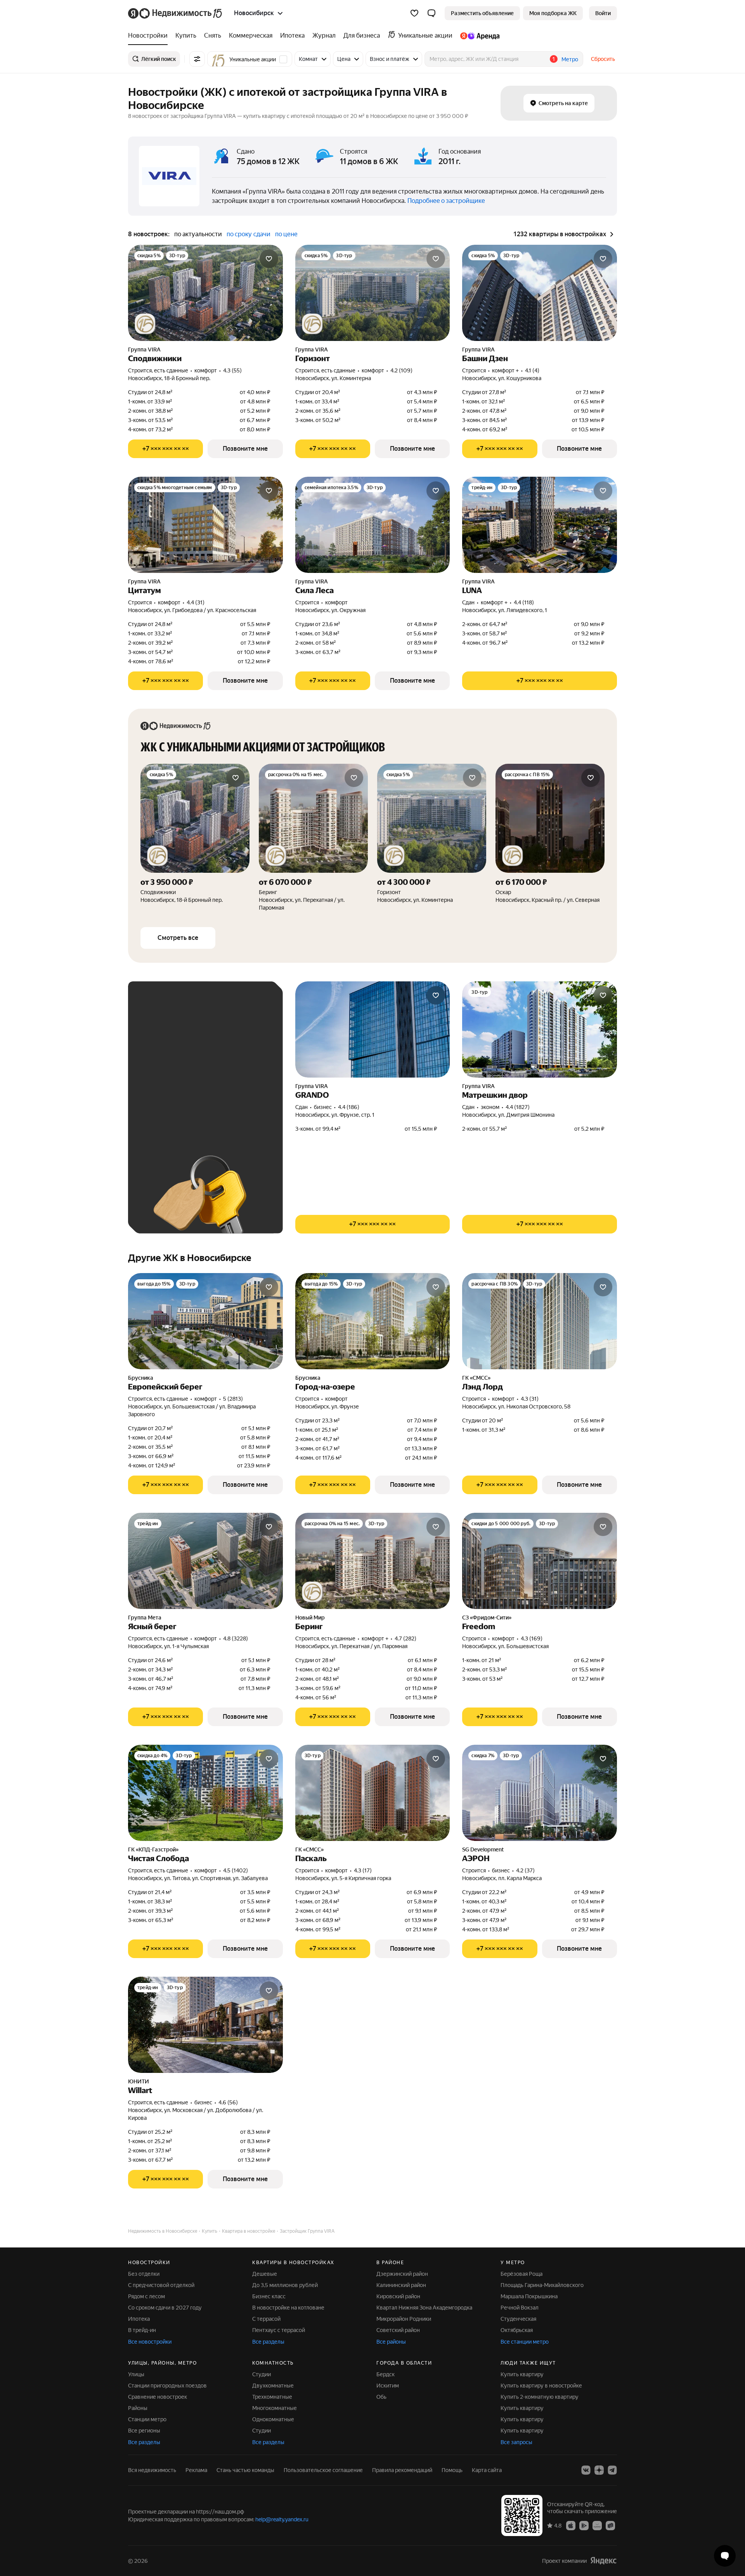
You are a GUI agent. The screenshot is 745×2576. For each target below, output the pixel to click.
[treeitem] (150, 36)
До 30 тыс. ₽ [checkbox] (162, 1069)
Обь (381, 2397)
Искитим (388, 2386)
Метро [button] (570, 59)
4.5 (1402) (236, 1870)
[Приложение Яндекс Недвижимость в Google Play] (584, 2525)
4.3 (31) (530, 1399)
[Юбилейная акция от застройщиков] (145, 324)
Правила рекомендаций (402, 2470)
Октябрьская (517, 2330)
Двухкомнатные (273, 2386)
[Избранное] (414, 13)
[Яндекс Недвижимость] (176, 13)
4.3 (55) (232, 370)
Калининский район (401, 2285)
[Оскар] (550, 838)
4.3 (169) (532, 1638)
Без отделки (144, 2274)
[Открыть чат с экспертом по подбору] (725, 2556)
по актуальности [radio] (198, 234)
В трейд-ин (142, 2330)
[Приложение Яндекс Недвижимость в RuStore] (610, 2525)
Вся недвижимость (152, 2470)
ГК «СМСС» (476, 1378)
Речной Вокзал (520, 2308)
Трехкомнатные (272, 2397)
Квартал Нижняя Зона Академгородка (424, 2308)
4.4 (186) (349, 1107)
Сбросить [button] (603, 59)
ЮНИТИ (139, 2081)
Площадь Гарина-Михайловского (542, 2285)
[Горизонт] (432, 838)
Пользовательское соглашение (323, 2470)
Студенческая (518, 2319)
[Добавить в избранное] (269, 259)
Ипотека (139, 2319)
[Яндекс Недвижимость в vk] (586, 2470)
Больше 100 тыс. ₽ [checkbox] (171, 1114)
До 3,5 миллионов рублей (285, 2285)
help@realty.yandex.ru (282, 2519)
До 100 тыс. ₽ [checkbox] (215, 1092)
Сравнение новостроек (158, 2397)
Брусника (141, 1378)
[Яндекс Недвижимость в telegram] (612, 2470)
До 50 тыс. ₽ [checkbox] (213, 1069)
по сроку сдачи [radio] (249, 234)
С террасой (266, 2319)
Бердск (385, 2374)
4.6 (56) (228, 2102)
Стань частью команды (245, 2470)
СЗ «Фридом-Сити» (487, 1618)
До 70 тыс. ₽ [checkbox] (162, 1092)
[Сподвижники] (195, 838)
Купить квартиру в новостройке (541, 2386)
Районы (138, 2408)
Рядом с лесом (146, 2296)
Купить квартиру (522, 2374)
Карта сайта (487, 2470)
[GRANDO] (373, 1029)
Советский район (398, 2330)
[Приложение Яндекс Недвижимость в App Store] (571, 2525)
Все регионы (144, 2431)
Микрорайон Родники (404, 2319)
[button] (431, 13)
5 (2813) (233, 1399)
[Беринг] (313, 838)
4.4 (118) (524, 602)
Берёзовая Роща (521, 2274)
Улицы (136, 2374)
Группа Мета (145, 1618)
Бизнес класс (269, 2296)
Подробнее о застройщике (446, 201)
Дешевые (265, 2274)
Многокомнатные (275, 2408)
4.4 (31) (196, 602)
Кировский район (398, 2296)
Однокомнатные (273, 2419)
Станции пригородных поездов (167, 2386)
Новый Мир (310, 1618)
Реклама (196, 2470)
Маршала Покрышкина (529, 2296)
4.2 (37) (525, 1870)
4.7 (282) (405, 1638)
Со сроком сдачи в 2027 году (165, 2308)
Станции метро (147, 2419)
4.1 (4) (532, 370)
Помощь (452, 2470)
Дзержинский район (402, 2274)
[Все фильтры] (197, 59)
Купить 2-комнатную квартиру (540, 2397)
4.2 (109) (401, 370)
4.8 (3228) (236, 1638)
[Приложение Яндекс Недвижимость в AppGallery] (597, 2525)
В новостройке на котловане (288, 2308)
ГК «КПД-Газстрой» (153, 1849)
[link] (603, 13)
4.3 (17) (363, 1870)
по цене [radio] (286, 234)
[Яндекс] (603, 2560)
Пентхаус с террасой (279, 2330)
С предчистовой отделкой (161, 2285)
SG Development (483, 1849)
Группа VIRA (144, 349)
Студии (262, 2374)
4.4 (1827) (518, 1107)
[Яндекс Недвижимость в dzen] (599, 2470)
